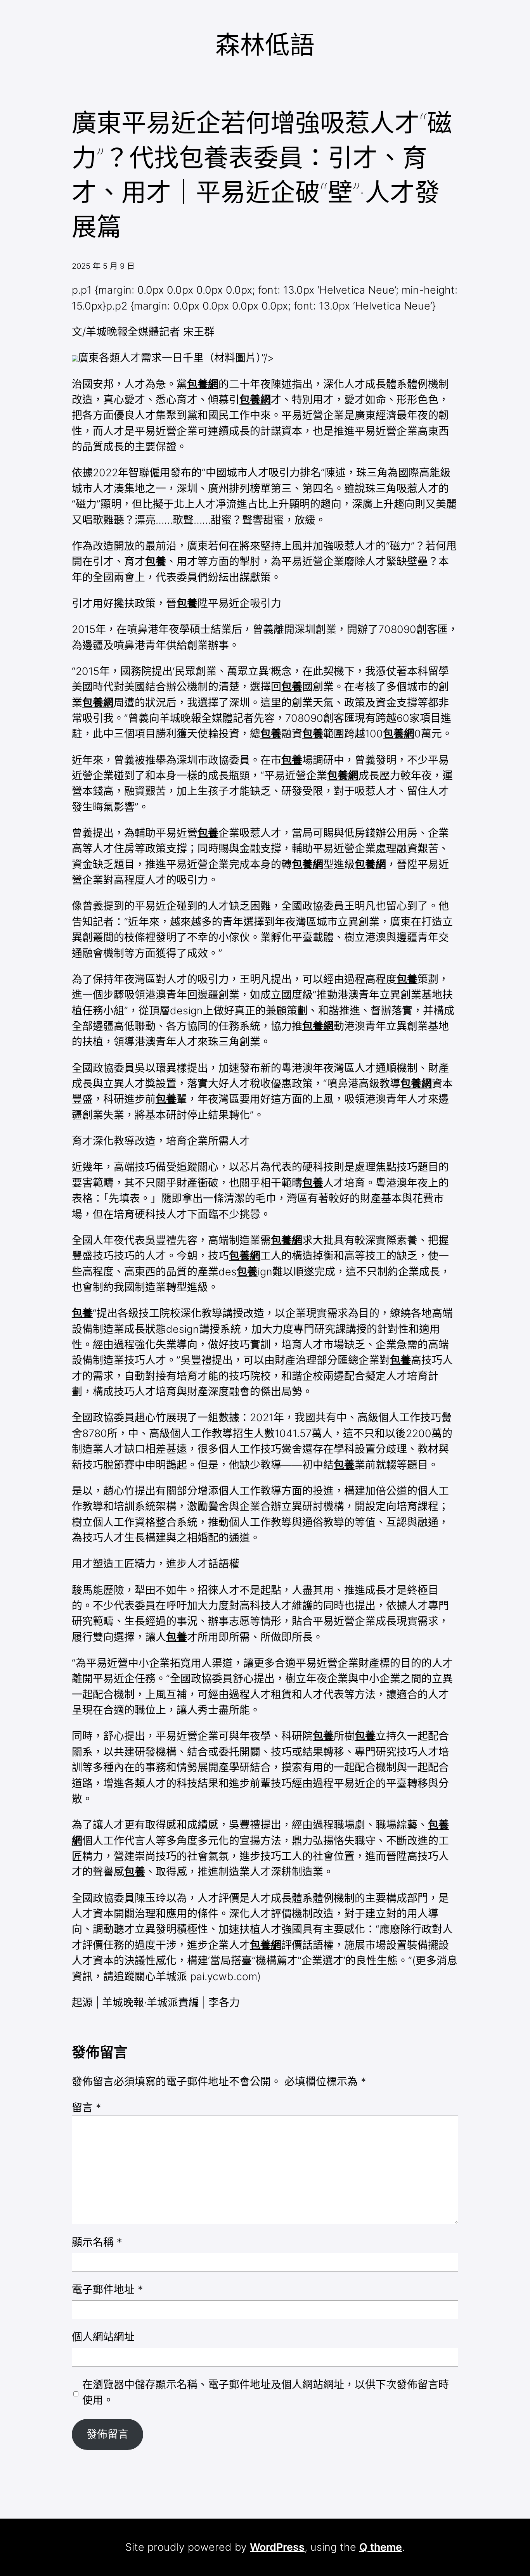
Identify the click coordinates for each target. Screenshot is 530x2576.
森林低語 (265, 44)
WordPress (277, 2547)
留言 (86, 2108)
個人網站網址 (103, 2337)
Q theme (381, 2547)
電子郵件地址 (107, 2290)
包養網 (203, 384)
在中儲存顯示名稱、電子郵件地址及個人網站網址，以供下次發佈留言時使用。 (266, 2392)
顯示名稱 (97, 2242)
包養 (156, 561)
